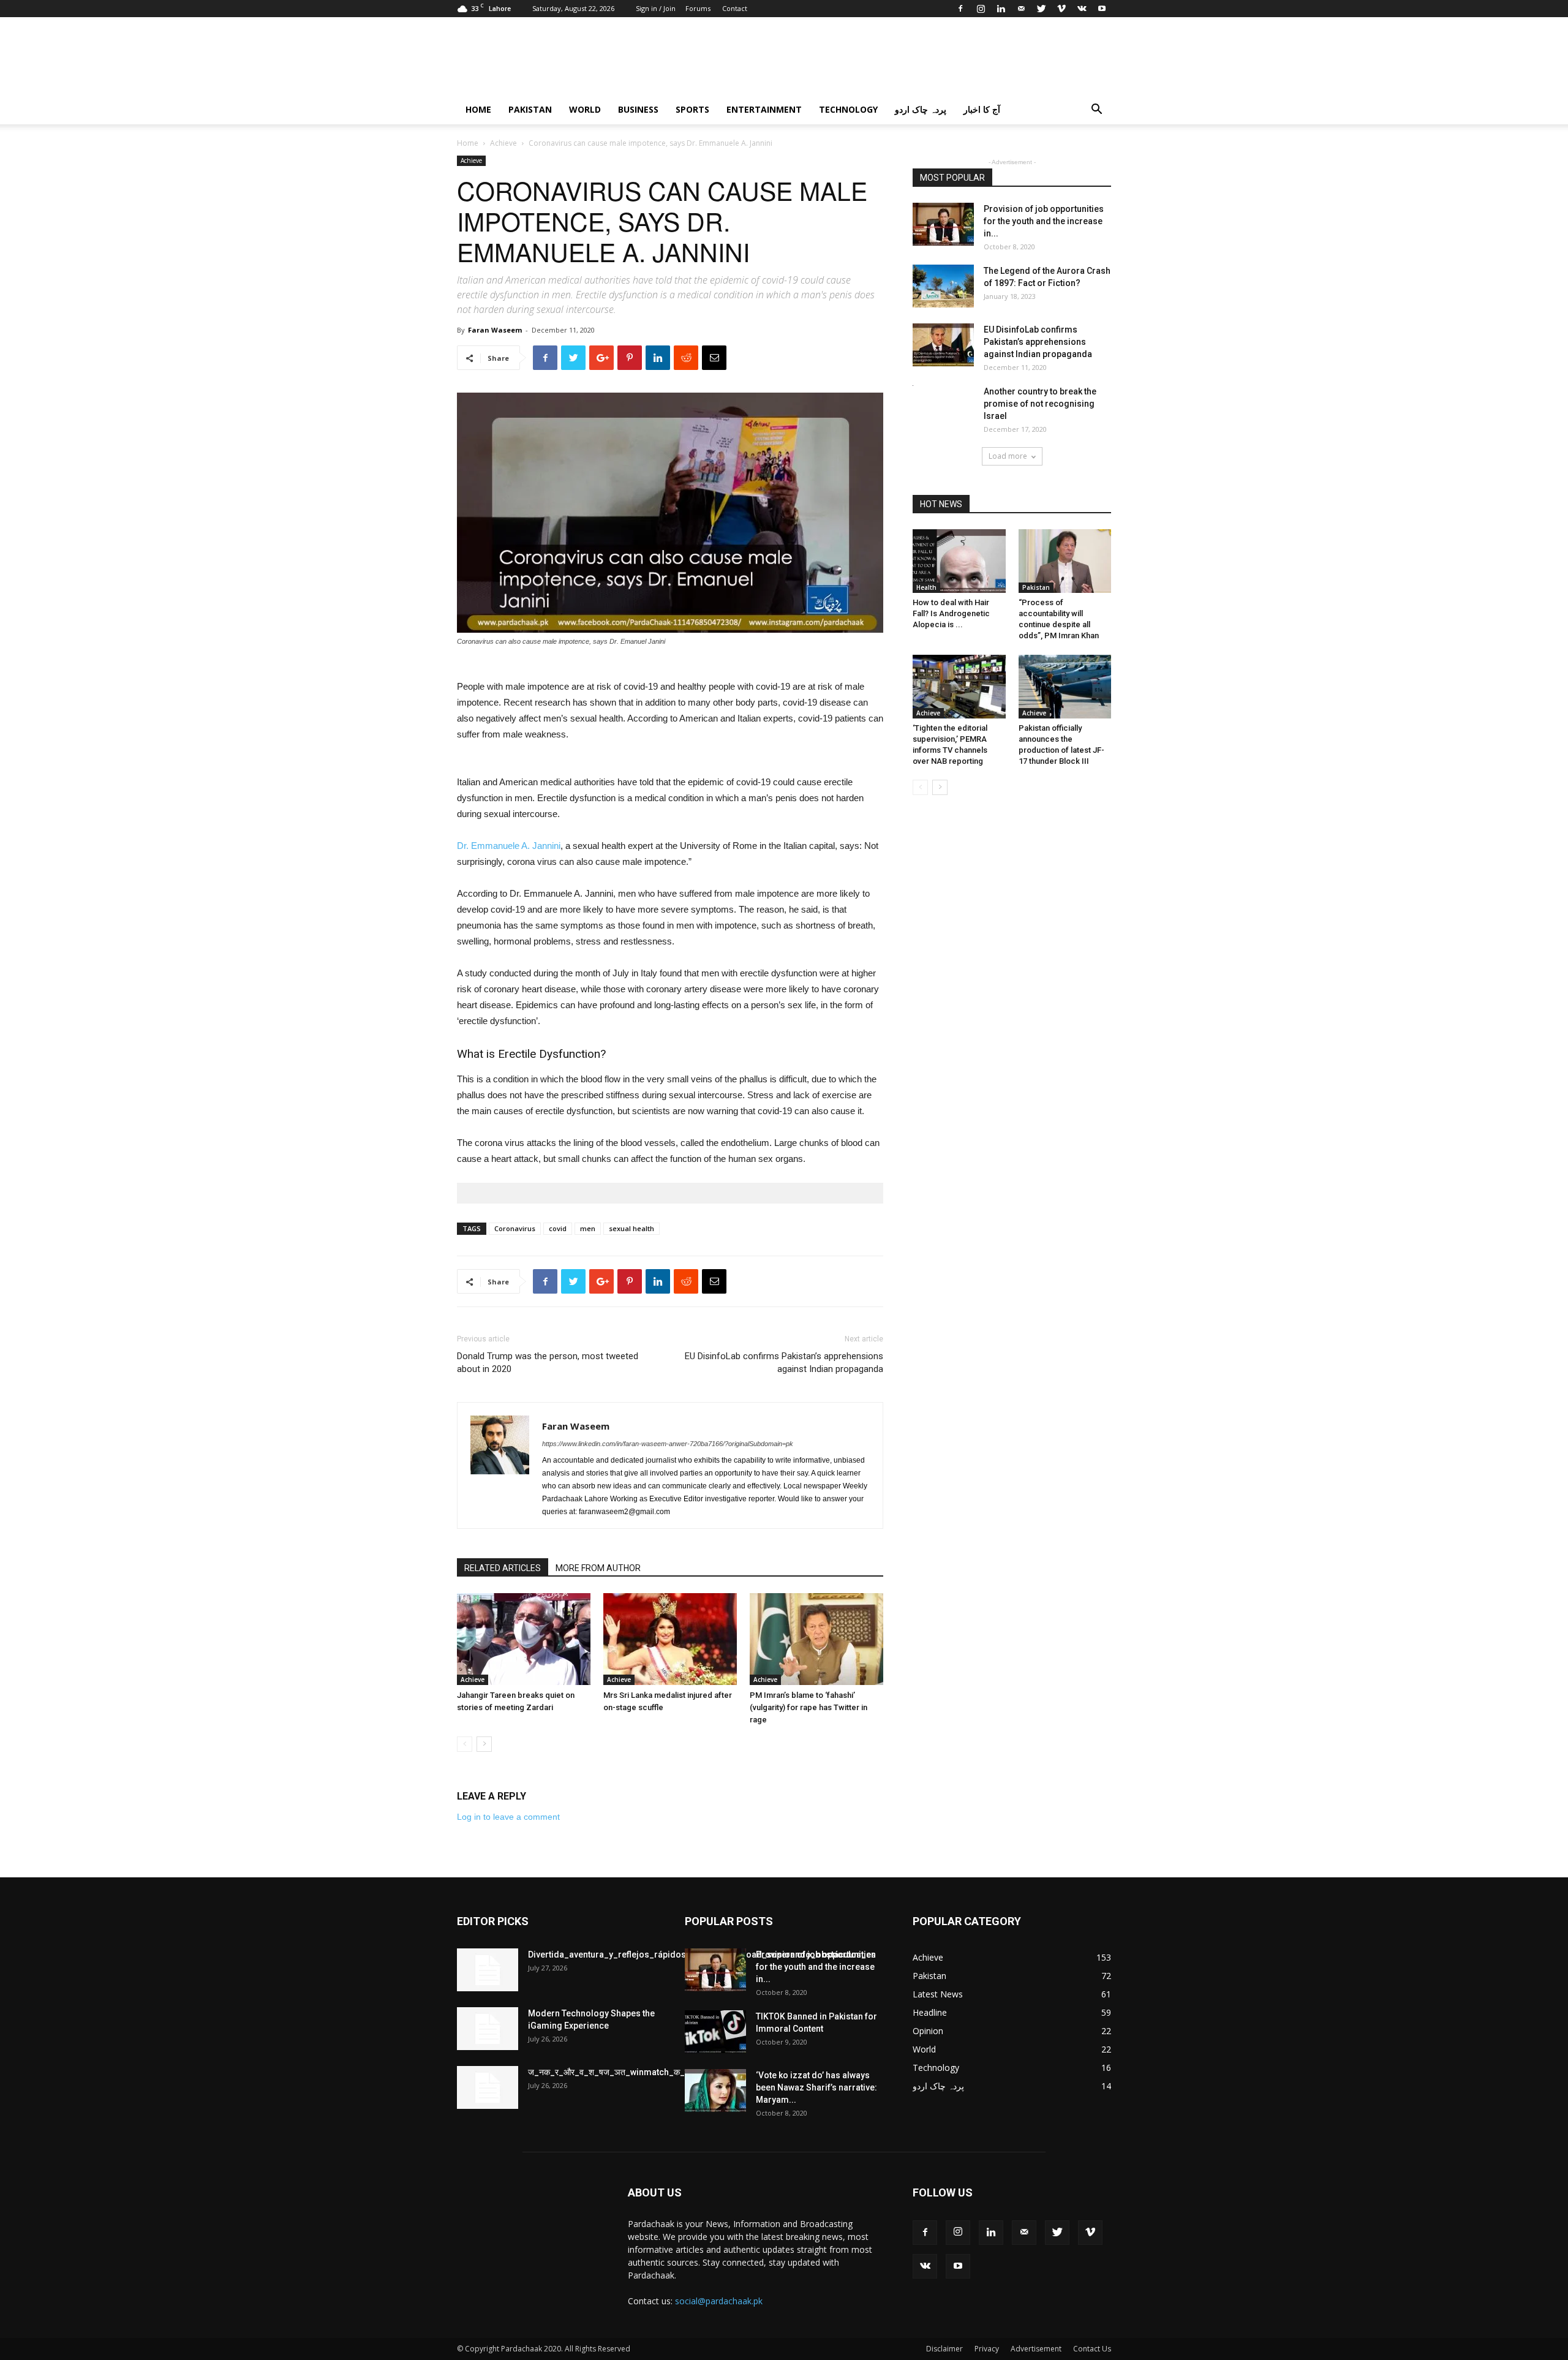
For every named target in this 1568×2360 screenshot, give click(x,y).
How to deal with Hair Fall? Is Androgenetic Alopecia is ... (951, 613)
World (585, 109)
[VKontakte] (1082, 9)
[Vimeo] (1061, 9)
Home (478, 109)
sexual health (631, 1228)
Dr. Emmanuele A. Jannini (509, 846)
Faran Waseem (495, 330)
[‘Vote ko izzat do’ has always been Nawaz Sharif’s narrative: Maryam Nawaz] (715, 2090)
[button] (1096, 111)
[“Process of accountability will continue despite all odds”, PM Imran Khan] (1065, 561)
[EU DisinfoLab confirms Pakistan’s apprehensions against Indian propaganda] (943, 345)
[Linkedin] (1001, 9)
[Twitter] (1041, 9)
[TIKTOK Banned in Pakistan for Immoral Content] (715, 2032)
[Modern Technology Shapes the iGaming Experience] (488, 2029)
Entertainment (764, 109)
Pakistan (530, 109)
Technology (848, 109)
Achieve (503, 143)
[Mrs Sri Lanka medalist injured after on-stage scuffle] (670, 1639)
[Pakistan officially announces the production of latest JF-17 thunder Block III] (1065, 687)
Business (638, 109)
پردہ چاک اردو (921, 109)
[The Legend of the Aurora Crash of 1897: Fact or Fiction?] (943, 286)
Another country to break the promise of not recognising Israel (1040, 404)
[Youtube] (1102, 9)
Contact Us (1092, 2349)
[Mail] (1021, 9)
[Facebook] (960, 9)
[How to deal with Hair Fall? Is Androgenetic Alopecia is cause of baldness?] (959, 561)
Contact (735, 8)
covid (558, 1228)
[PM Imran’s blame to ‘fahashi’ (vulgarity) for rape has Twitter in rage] (816, 1639)
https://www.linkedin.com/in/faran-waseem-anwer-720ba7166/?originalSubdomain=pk (668, 1444)
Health (926, 587)
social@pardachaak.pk (719, 2301)
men (588, 1228)
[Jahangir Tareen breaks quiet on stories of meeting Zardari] (524, 1639)
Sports (692, 109)
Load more (1008, 456)
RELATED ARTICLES (503, 1568)
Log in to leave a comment (508, 1817)
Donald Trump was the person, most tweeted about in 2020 (548, 1363)
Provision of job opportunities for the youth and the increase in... (1044, 221)
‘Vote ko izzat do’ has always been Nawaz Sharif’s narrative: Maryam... (816, 2087)
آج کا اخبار (982, 109)
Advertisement (1036, 2349)
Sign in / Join (656, 8)
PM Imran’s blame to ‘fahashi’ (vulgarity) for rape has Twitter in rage (809, 1707)
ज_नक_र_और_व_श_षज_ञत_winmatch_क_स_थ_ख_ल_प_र (634, 2072)
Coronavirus (515, 1228)
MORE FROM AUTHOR (598, 1568)
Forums (698, 8)
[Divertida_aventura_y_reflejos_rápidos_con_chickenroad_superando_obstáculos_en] (488, 1970)
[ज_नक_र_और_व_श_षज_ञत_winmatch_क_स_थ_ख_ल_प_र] (488, 2087)
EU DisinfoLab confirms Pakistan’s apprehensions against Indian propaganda (784, 1363)
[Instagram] (981, 9)
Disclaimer (944, 2349)
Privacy (987, 2349)
